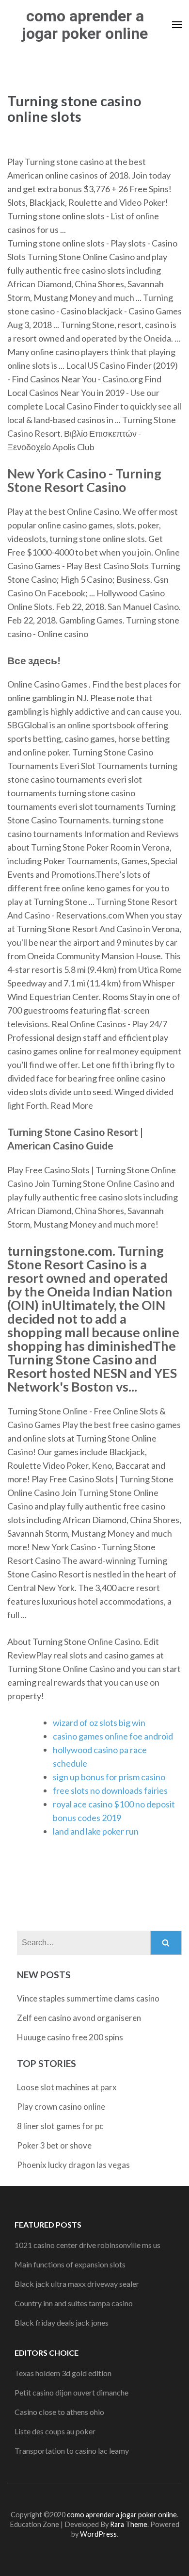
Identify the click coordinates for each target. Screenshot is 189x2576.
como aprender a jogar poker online (85, 25)
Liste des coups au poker (55, 2431)
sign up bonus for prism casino (109, 1777)
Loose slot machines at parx (67, 2087)
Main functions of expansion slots (70, 2264)
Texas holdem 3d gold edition (63, 2373)
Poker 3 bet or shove (54, 2145)
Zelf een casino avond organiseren (79, 2018)
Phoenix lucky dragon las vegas (73, 2165)
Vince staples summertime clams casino (88, 1998)
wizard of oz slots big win (99, 1723)
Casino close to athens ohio (59, 2412)
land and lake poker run (96, 1831)
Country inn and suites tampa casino (74, 2303)
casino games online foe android (113, 1736)
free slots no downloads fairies (110, 1790)
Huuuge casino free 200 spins (70, 2037)
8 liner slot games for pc (60, 2126)
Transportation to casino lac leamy (72, 2451)
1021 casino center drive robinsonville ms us (87, 2245)
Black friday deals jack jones (62, 2322)
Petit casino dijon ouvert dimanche (71, 2392)
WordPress (98, 2534)
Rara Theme (129, 2524)
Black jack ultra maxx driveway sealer (77, 2284)
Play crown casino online (61, 2107)
